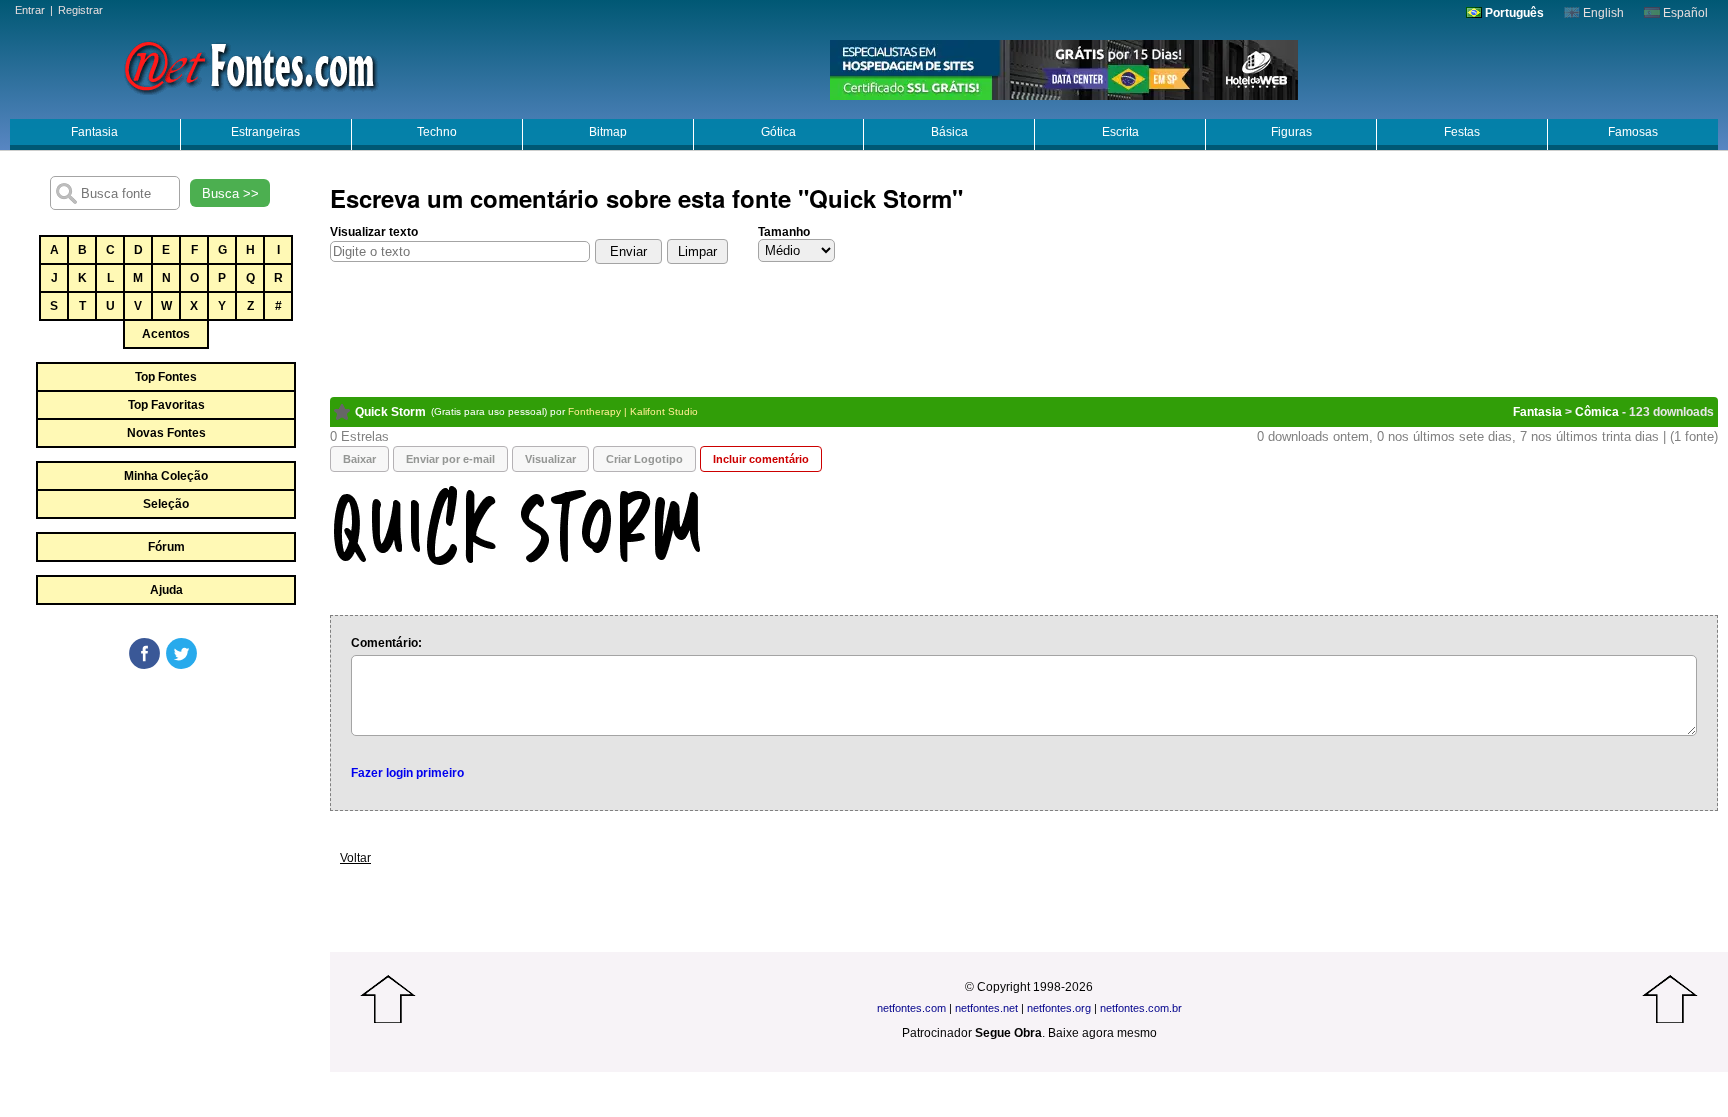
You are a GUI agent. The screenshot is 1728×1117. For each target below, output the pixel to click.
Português (1513, 13)
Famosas (1633, 132)
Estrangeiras (265, 132)
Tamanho (784, 232)
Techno (437, 132)
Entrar (30, 10)
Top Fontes (166, 377)
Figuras (1291, 132)
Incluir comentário (761, 459)
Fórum (166, 547)
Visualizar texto (374, 232)
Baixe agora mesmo (1102, 1033)
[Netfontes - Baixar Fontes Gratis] (250, 65)
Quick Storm (390, 412)
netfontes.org (1059, 1008)
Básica (949, 132)
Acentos (166, 334)
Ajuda (166, 590)
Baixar (359, 459)
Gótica (778, 132)
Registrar (80, 10)
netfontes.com (911, 1008)
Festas (1462, 132)
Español (1684, 13)
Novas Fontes (166, 433)
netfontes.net (986, 1008)
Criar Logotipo (644, 459)
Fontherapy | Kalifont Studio (633, 411)
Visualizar (550, 459)
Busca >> (230, 193)
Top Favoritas (166, 405)
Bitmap (608, 132)
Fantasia (94, 132)
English (1602, 13)
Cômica (1597, 412)
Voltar (355, 858)
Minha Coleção (166, 476)
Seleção (166, 504)
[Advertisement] (165, 822)
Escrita (1120, 132)
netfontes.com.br (1141, 1008)
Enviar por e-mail (450, 459)
